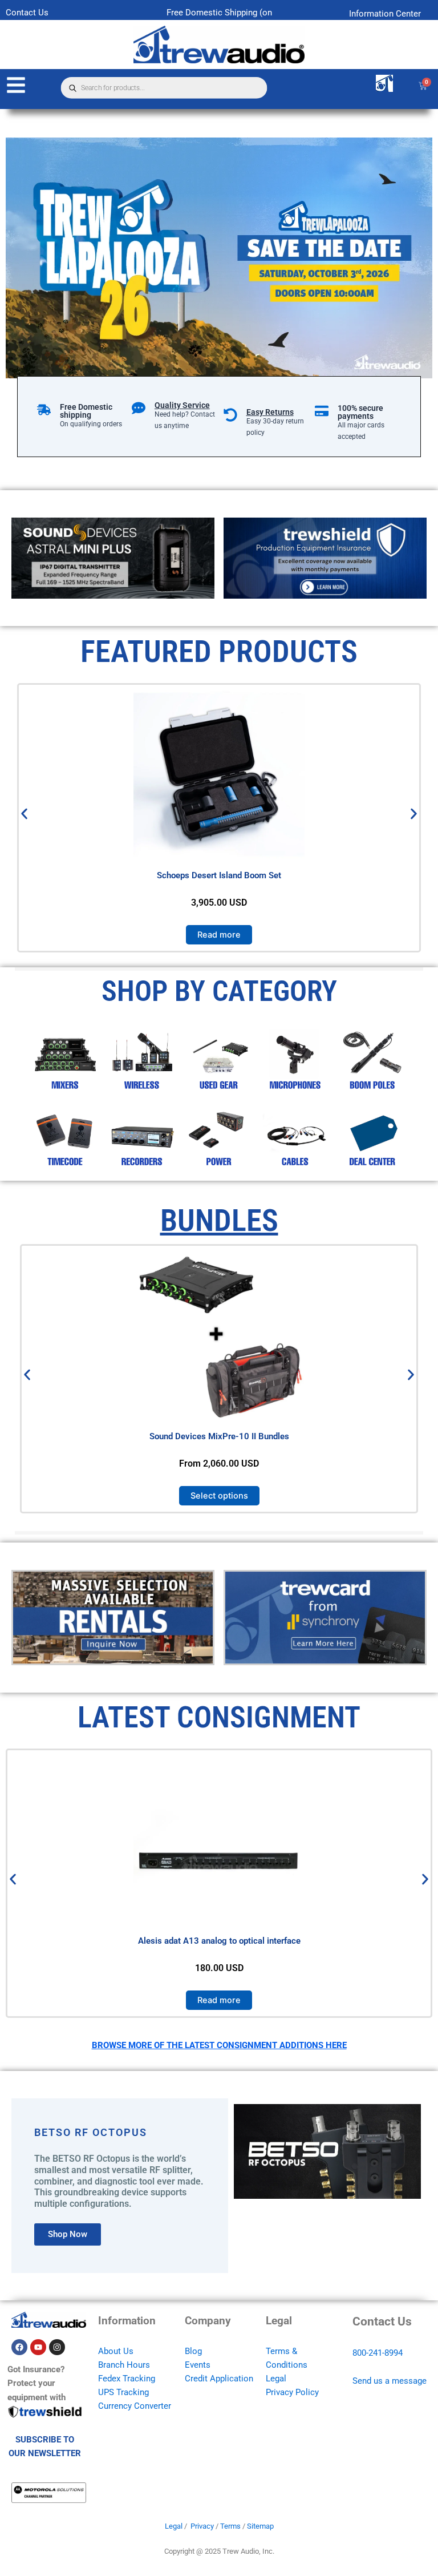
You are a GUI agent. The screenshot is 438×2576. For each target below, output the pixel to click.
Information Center (385, 14)
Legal (276, 2379)
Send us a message (390, 2381)
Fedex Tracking (127, 2379)
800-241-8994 (378, 2353)
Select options (219, 1495)
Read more (219, 935)
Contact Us (27, 13)
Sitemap (260, 2526)
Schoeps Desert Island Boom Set (219, 875)
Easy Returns (270, 412)
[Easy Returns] (230, 415)
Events (198, 2365)
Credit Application (219, 2379)
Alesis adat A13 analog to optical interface (219, 1941)
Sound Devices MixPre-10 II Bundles (219, 1436)
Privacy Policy (292, 2392)
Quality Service (182, 405)
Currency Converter (135, 2406)
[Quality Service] (139, 408)
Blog (193, 2351)
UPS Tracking (123, 2392)
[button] (24, 814)
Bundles (219, 1220)
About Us (116, 2351)
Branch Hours (124, 2365)
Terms (230, 2526)
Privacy (202, 2526)
